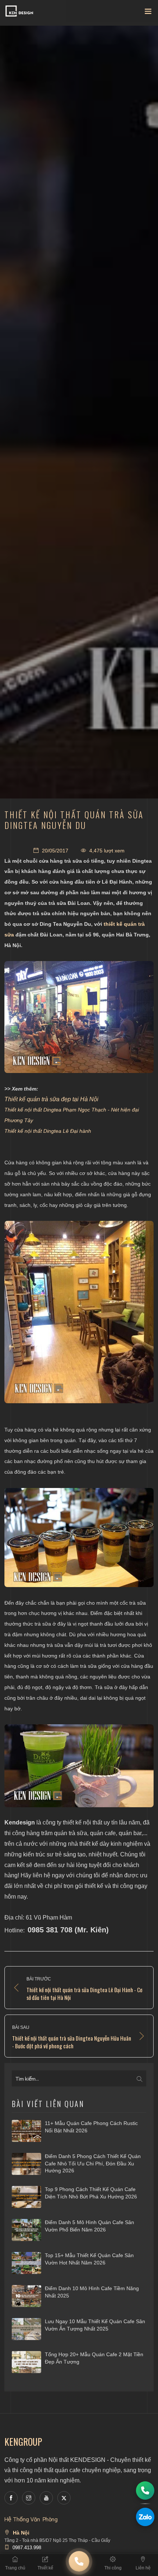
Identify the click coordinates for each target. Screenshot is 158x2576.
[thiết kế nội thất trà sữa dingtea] (79, 1538)
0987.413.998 (27, 2548)
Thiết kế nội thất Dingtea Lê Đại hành (48, 1131)
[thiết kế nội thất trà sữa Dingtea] (79, 1017)
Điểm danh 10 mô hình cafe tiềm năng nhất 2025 (92, 2292)
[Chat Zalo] (145, 2517)
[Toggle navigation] (148, 13)
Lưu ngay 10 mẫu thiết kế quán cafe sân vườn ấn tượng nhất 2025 (95, 2325)
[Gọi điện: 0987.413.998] (145, 2491)
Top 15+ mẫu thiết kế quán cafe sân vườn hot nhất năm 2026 (89, 2259)
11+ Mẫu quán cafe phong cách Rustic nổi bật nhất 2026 (91, 2127)
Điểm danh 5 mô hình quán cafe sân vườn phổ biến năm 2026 (89, 2226)
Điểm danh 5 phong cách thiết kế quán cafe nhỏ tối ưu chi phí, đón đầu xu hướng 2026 (93, 2163)
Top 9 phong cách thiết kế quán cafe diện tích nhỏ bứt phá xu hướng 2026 (91, 2193)
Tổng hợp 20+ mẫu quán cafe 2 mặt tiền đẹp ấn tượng (94, 2358)
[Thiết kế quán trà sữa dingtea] (79, 1312)
